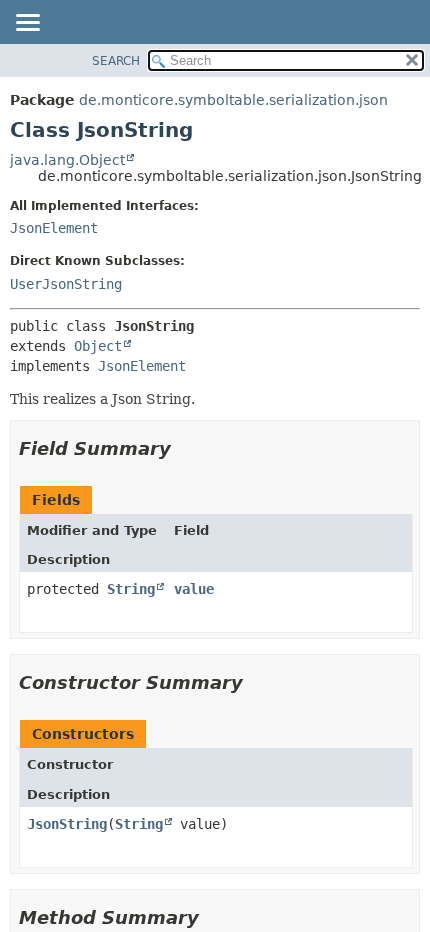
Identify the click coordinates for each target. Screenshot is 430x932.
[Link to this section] (185, 448)
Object (98, 346)
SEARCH (116, 61)
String (131, 589)
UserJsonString (66, 284)
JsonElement (54, 228)
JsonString (67, 824)
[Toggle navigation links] (27, 24)
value (194, 589)
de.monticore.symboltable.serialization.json (233, 100)
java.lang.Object (67, 160)
